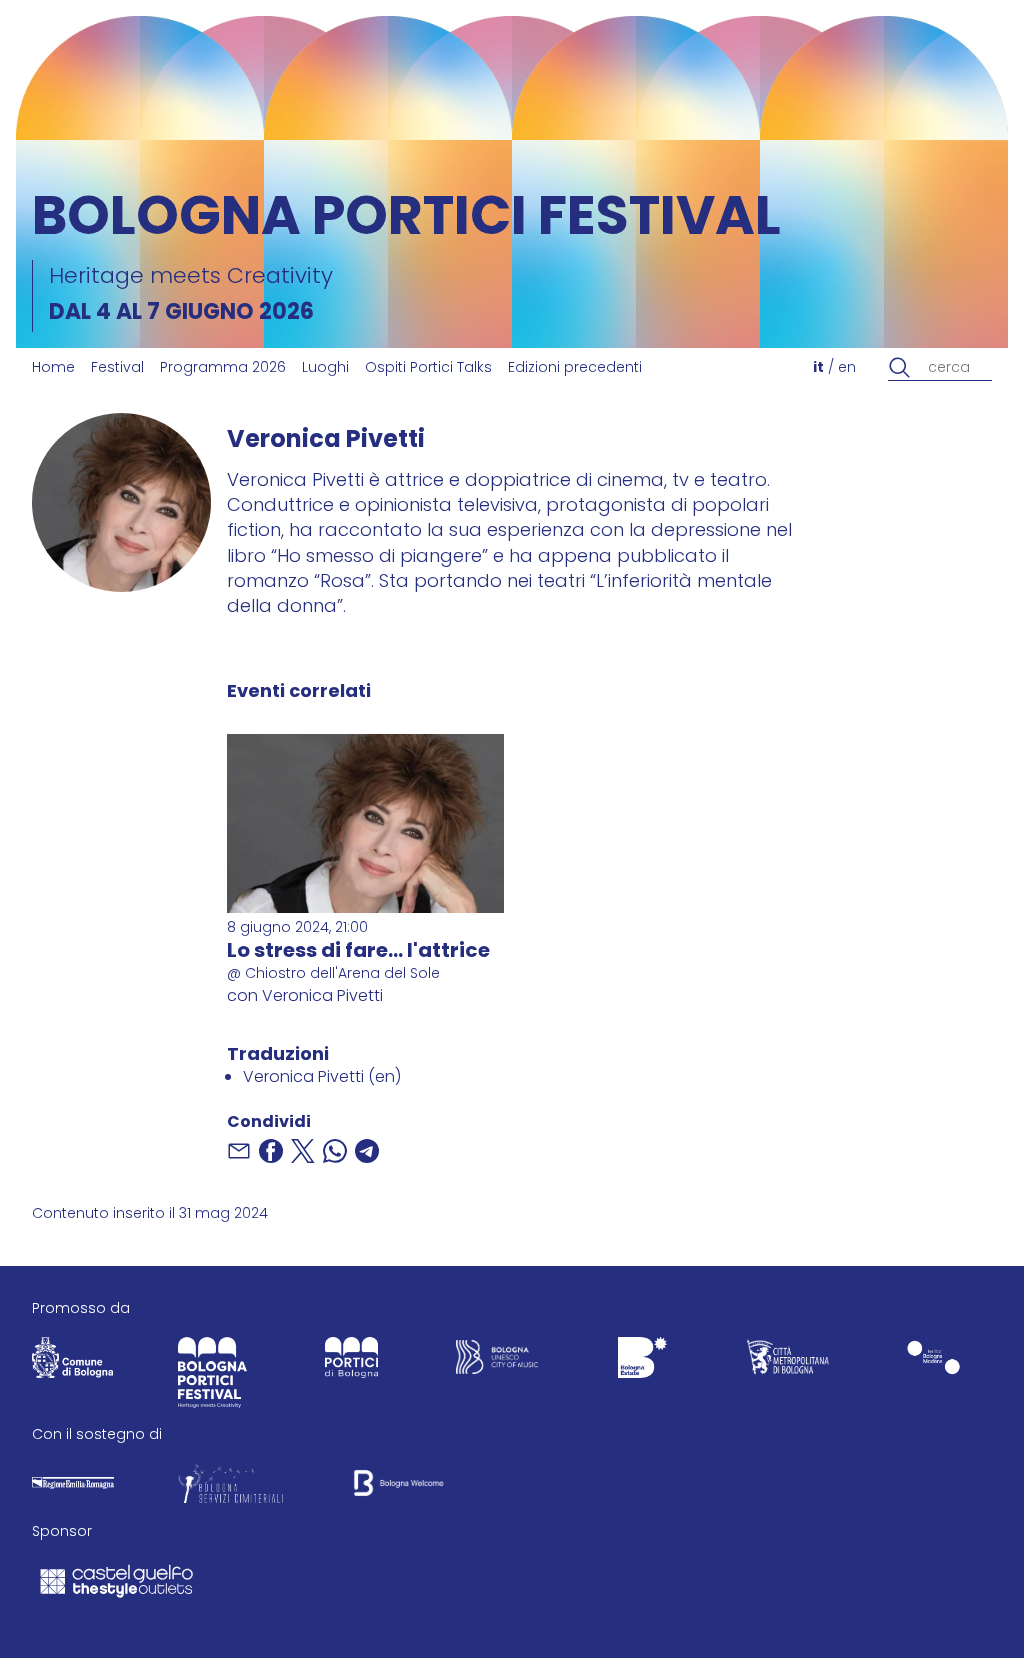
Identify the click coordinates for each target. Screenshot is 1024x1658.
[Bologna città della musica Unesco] (497, 1362)
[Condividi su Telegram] (367, 1151)
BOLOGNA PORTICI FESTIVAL (406, 221)
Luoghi (325, 368)
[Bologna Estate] (643, 1362)
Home (53, 368)
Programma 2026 (223, 368)
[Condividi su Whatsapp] (335, 1151)
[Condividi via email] (239, 1151)
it (818, 368)
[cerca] (900, 368)
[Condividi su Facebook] (271, 1151)
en (847, 368)
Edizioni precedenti (575, 368)
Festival (117, 368)
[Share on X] (303, 1151)
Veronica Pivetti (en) (322, 1078)
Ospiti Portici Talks (428, 368)
